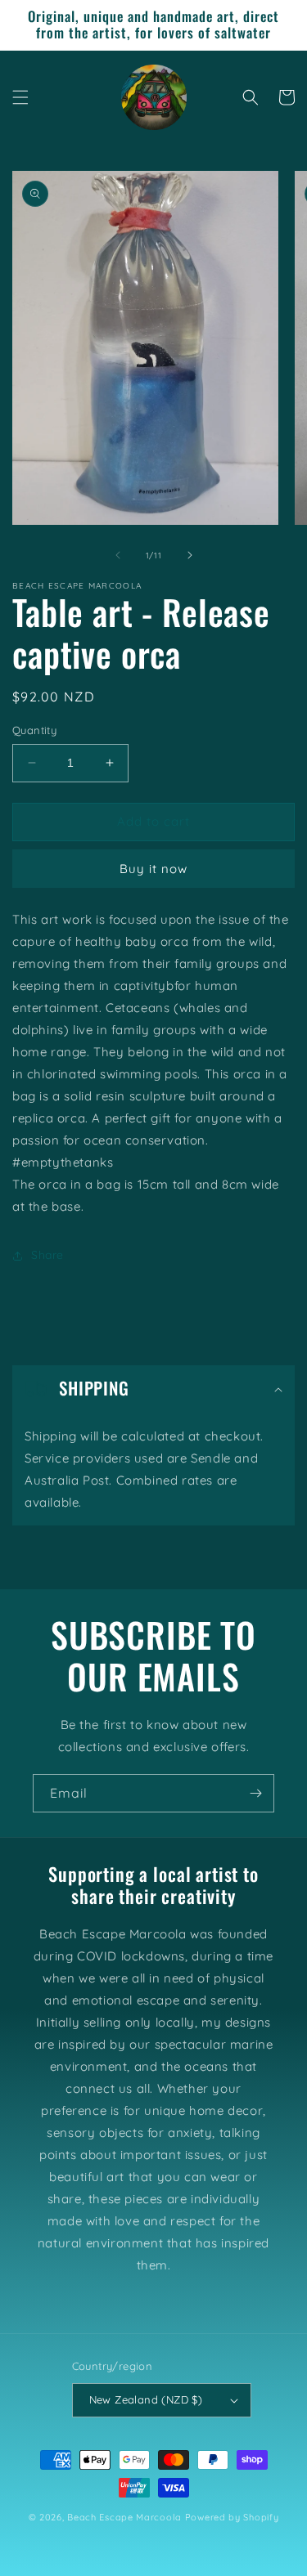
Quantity (34, 730)
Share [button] (47, 1255)
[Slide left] (118, 555)
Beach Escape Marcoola (124, 2517)
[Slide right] (190, 555)
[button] (20, 97)
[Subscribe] (255, 1793)
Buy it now (153, 869)
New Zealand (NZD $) (146, 2399)
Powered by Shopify (232, 2517)
